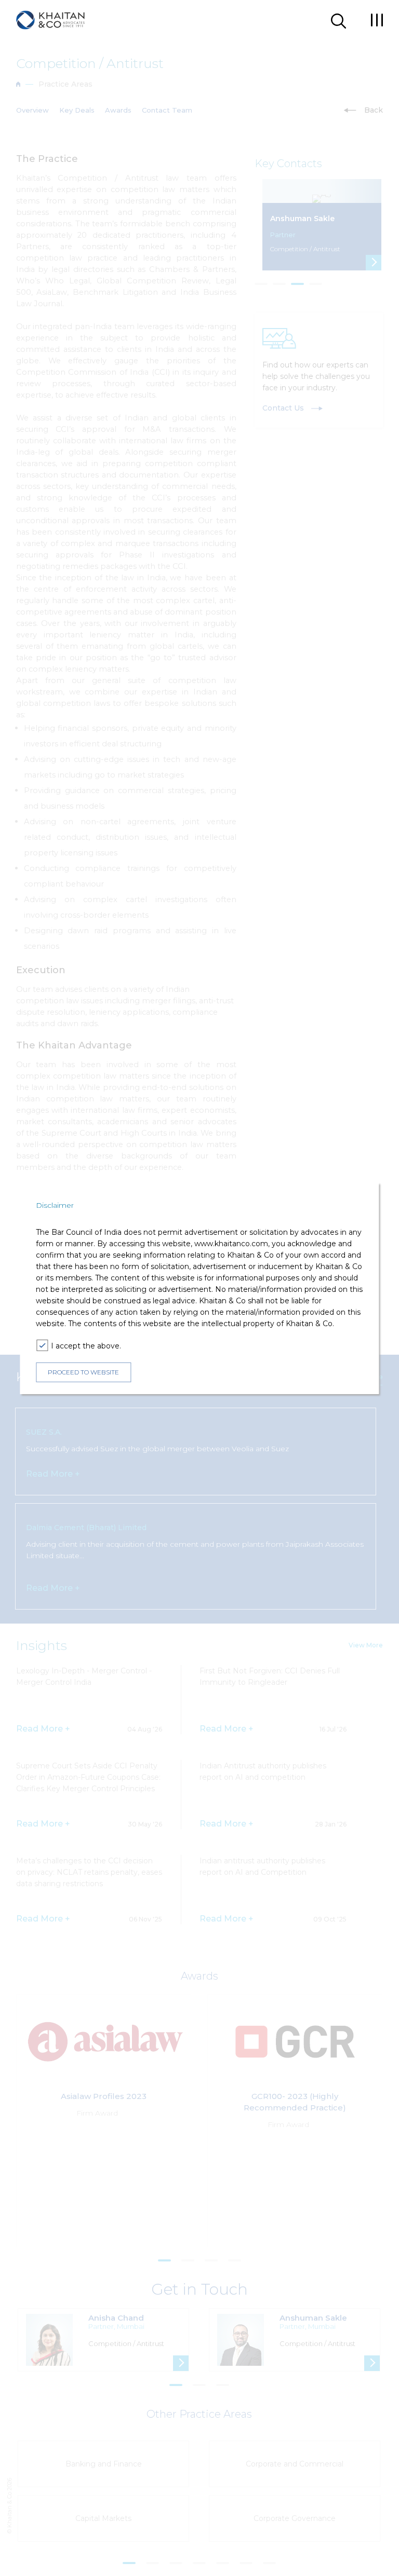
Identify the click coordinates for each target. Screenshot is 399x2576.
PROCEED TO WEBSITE (83, 1372)
